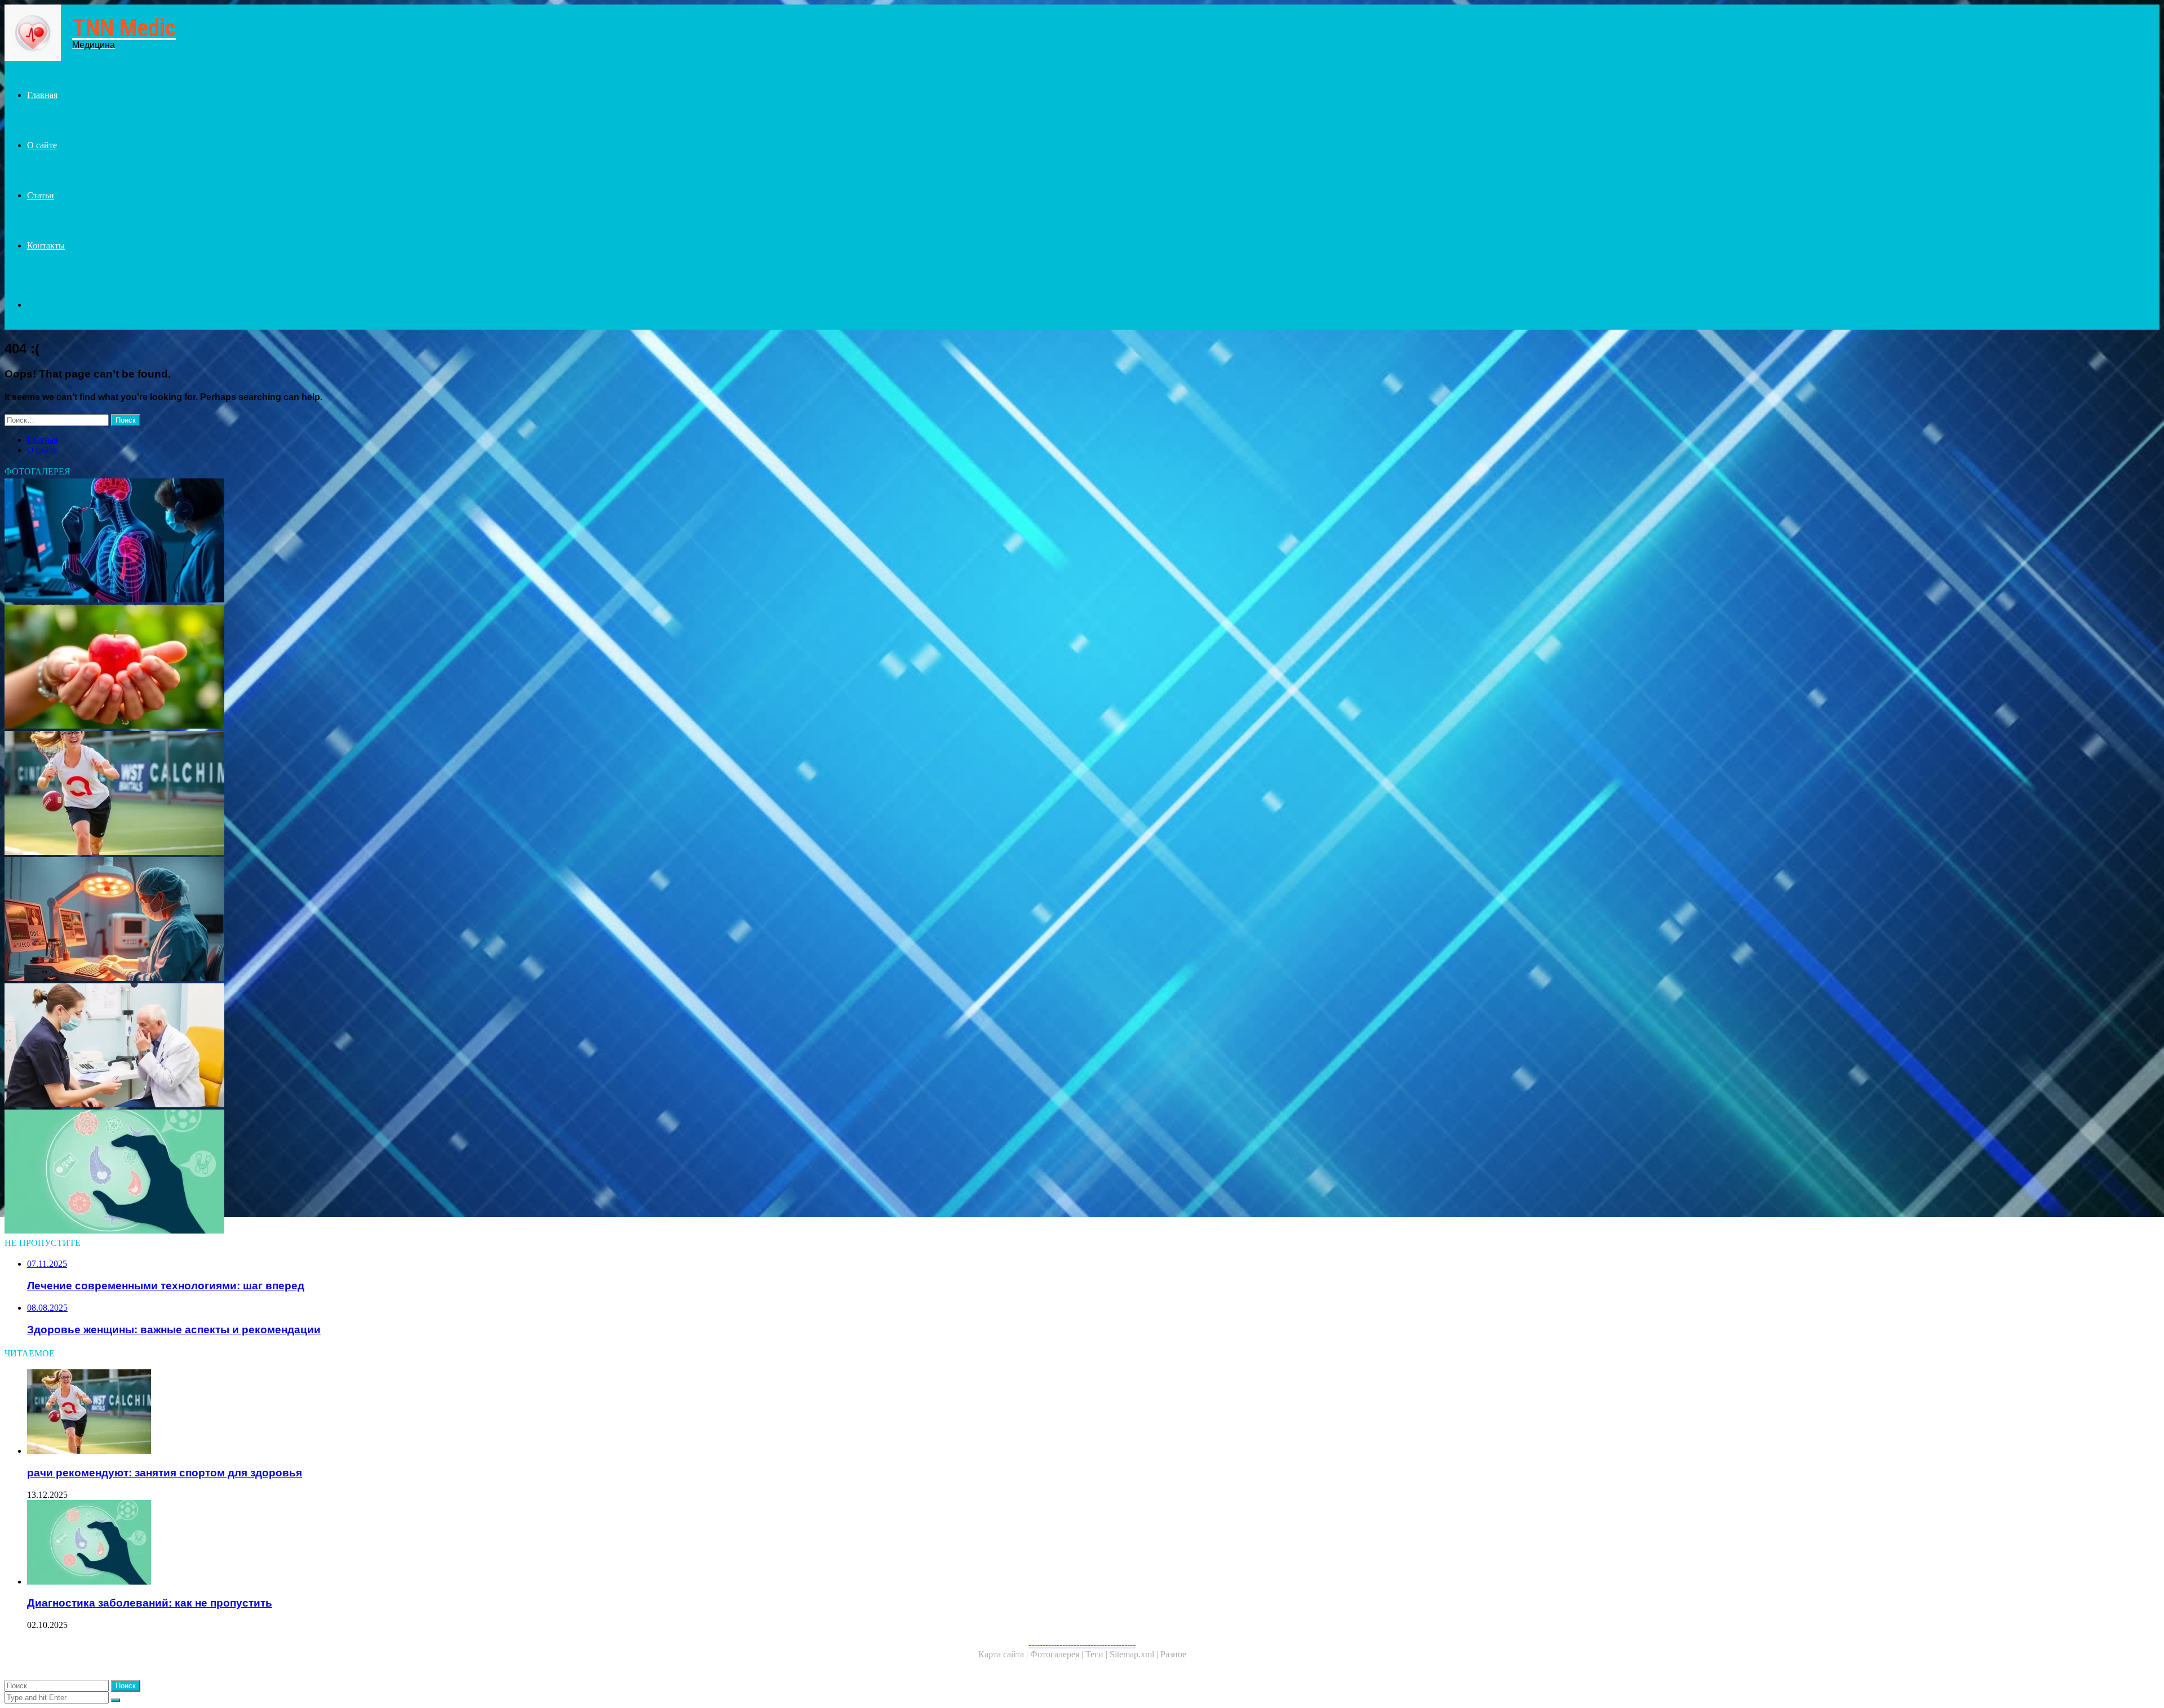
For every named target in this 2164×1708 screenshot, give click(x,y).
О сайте (42, 145)
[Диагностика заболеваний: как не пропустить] (343, 1173)
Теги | (1097, 1654)
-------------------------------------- (1082, 1644)
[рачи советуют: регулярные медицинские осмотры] (343, 1046)
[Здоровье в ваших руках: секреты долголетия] (343, 668)
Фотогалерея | (1058, 1654)
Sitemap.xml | (1135, 1654)
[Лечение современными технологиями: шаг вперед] (343, 920)
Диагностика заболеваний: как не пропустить (150, 1603)
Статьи (41, 195)
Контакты (46, 245)
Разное (1173, 1654)
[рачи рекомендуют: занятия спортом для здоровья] (343, 794)
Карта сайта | (1004, 1654)
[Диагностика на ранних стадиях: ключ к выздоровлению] (343, 542)
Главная (42, 95)
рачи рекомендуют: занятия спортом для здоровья (165, 1473)
